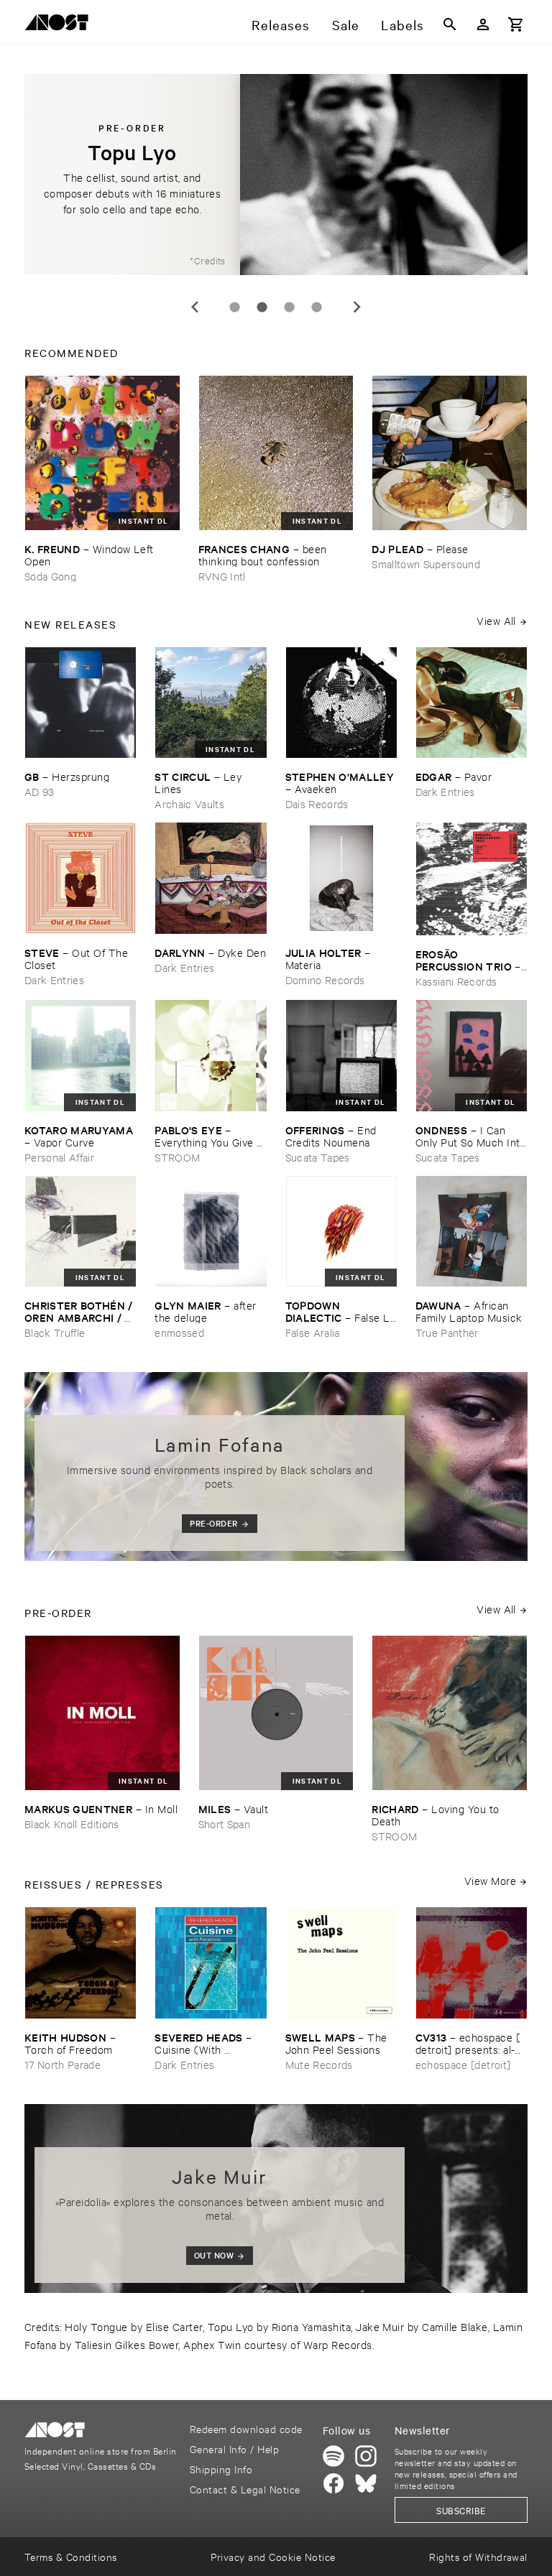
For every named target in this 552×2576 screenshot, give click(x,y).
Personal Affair (59, 1157)
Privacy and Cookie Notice (273, 2556)
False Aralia (313, 1332)
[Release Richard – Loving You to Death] (450, 1713)
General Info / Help (234, 2448)
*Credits (208, 260)
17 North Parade (63, 2064)
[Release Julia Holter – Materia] (341, 878)
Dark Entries (445, 791)
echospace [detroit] (463, 2064)
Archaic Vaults (189, 803)
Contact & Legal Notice (245, 2489)
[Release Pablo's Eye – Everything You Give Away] (211, 1055)
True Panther (447, 1332)
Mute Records (319, 2064)
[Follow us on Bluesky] (366, 2483)
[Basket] (516, 24)
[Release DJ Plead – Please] (450, 453)
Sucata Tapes (318, 1157)
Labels (402, 24)
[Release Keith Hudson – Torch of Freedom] (80, 1963)
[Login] (483, 24)
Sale (346, 24)
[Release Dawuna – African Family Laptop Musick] (471, 1231)
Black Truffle (55, 1332)
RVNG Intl (222, 576)
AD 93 (40, 791)
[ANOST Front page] (60, 25)
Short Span (224, 1824)
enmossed (179, 1332)
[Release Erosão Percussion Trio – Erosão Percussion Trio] (471, 879)
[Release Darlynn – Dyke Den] (211, 878)
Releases (281, 24)
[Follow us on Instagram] (366, 2456)
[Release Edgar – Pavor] (471, 703)
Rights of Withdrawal (478, 2556)
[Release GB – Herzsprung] (80, 703)
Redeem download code (246, 2428)
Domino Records (325, 979)
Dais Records (317, 803)
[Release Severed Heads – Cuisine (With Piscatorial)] (211, 1963)
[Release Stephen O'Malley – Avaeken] (341, 703)
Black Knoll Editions (72, 1824)
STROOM (177, 1157)
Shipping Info (221, 2469)
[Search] (450, 24)
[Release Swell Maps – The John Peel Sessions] (341, 1963)
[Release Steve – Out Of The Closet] (80, 878)
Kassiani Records (456, 981)
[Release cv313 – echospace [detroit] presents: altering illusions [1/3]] (471, 1963)
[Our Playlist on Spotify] (333, 2456)
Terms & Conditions (71, 2556)
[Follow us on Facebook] (333, 2483)
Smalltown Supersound (426, 564)
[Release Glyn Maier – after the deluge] (211, 1231)
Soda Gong (50, 576)
